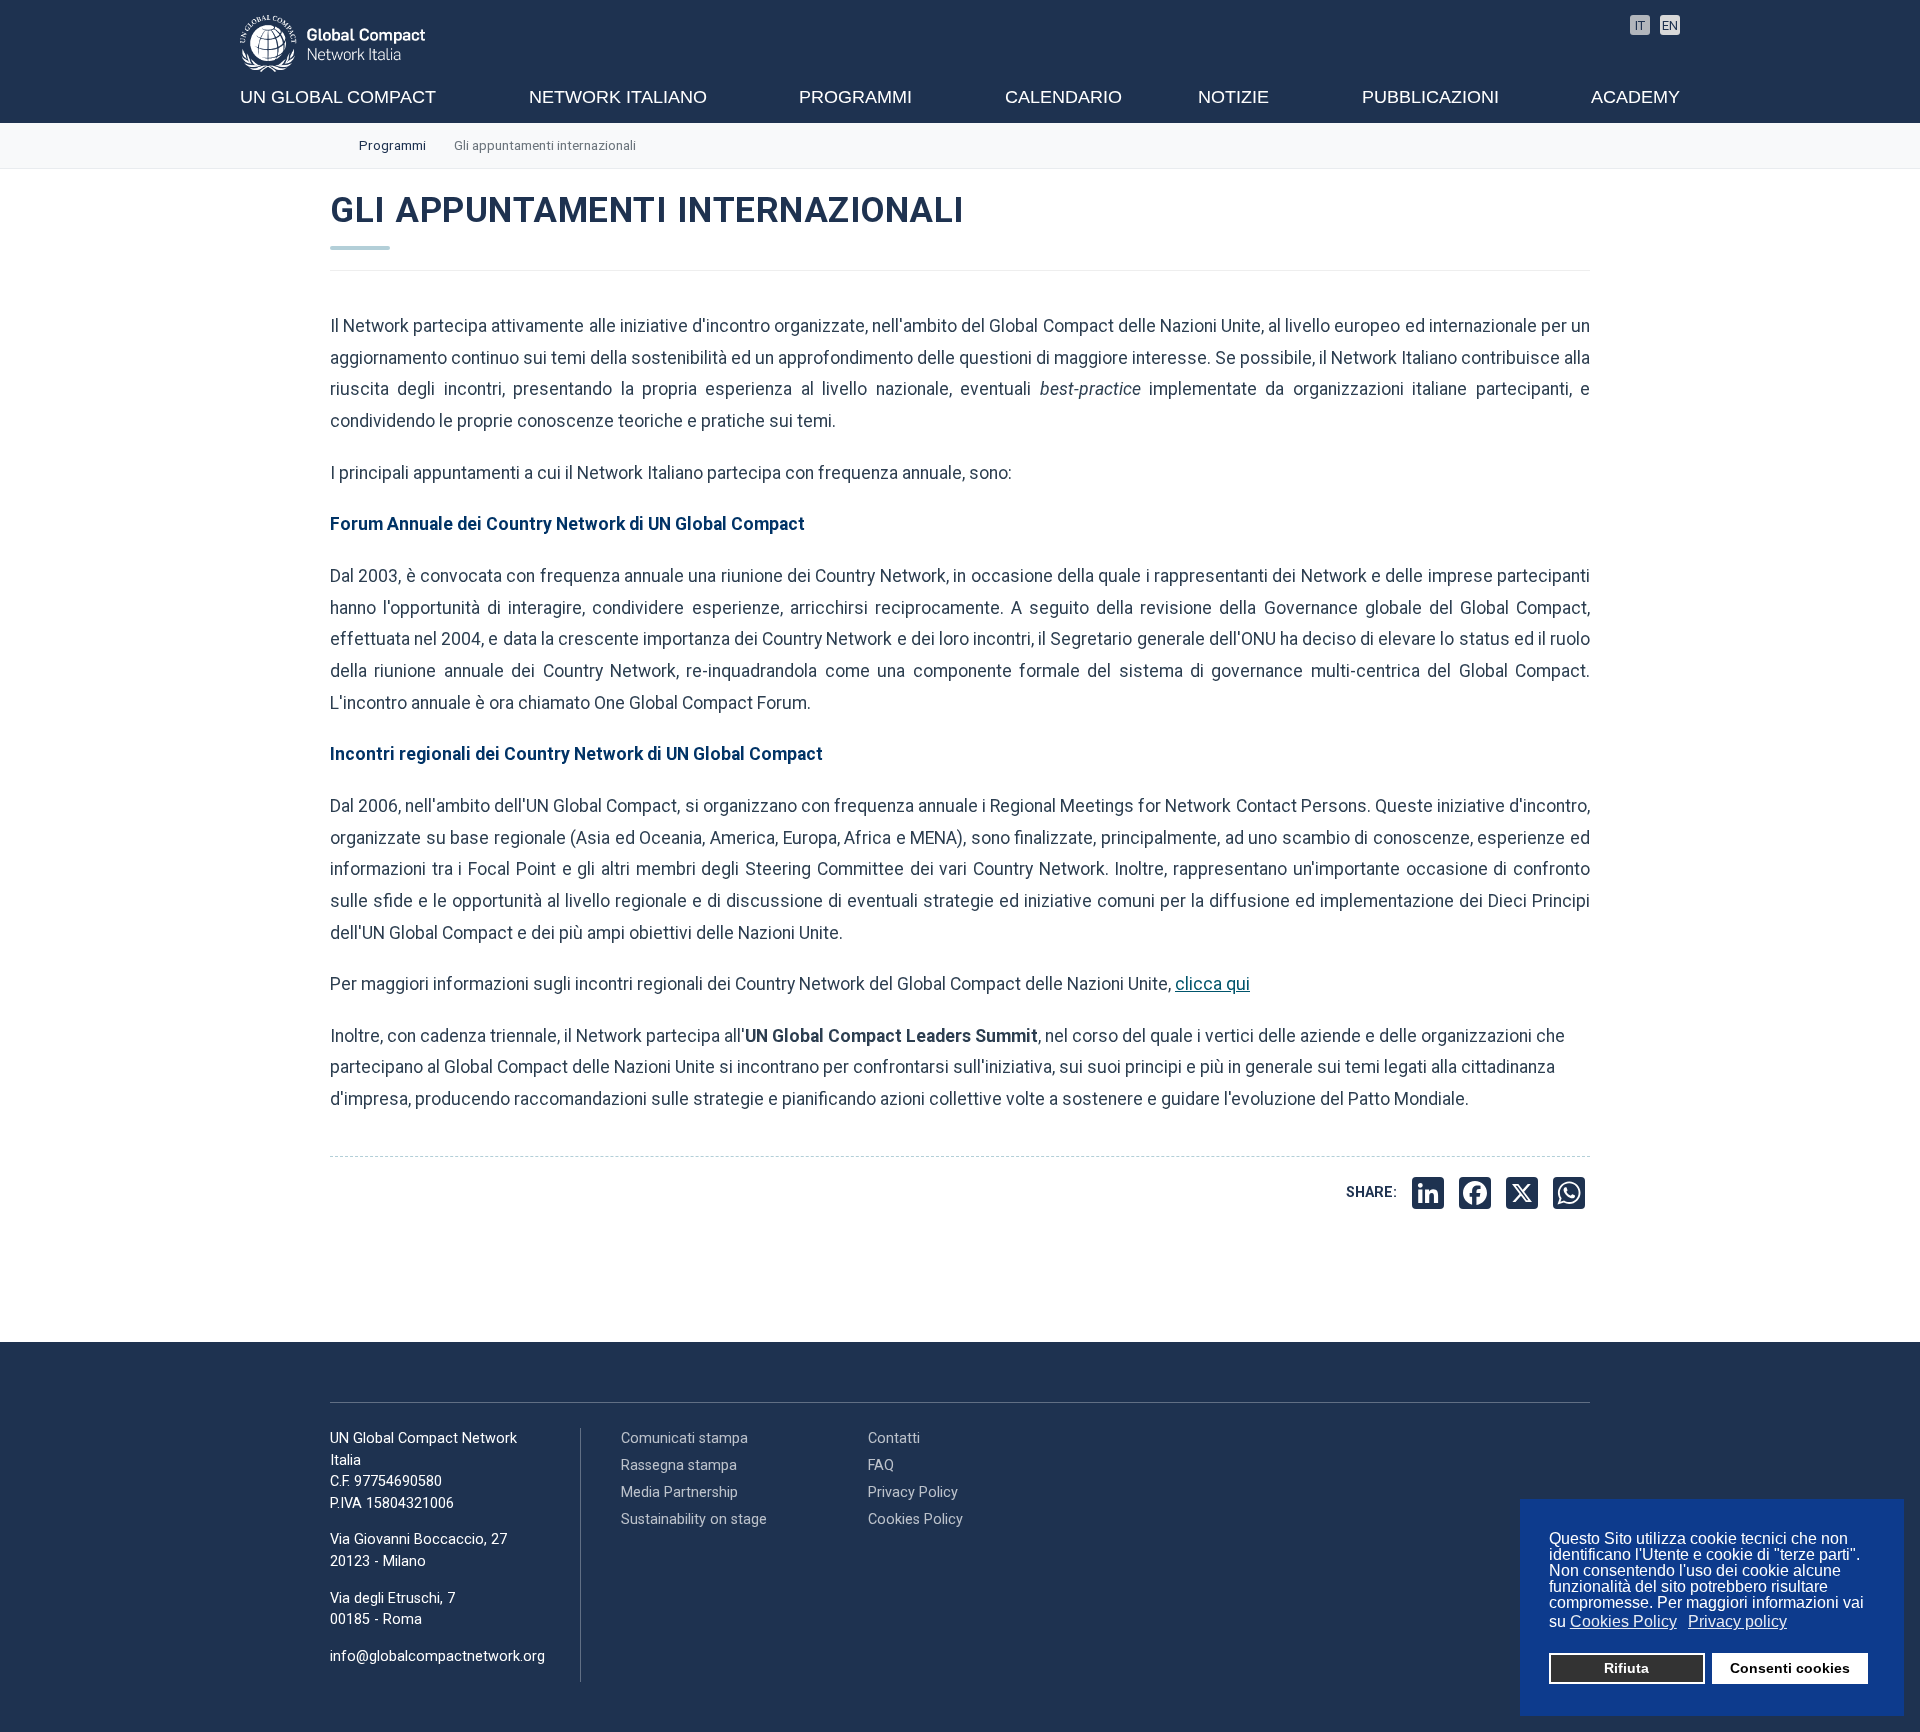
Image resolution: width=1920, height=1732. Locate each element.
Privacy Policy (913, 1492)
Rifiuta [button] (1626, 1668)
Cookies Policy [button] (1623, 1621)
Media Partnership (679, 1492)
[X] (1524, 1193)
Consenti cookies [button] (1790, 1668)
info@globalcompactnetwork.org (437, 1656)
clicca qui (1212, 984)
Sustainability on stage (694, 1519)
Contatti (894, 1438)
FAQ (881, 1465)
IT (1640, 25)
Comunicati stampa (684, 1438)
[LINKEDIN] (1430, 1193)
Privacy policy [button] (1737, 1621)
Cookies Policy (915, 1519)
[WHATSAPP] (1571, 1193)
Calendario (1063, 97)
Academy (1635, 97)
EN (1670, 25)
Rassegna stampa (679, 1465)
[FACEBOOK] (1477, 1193)
